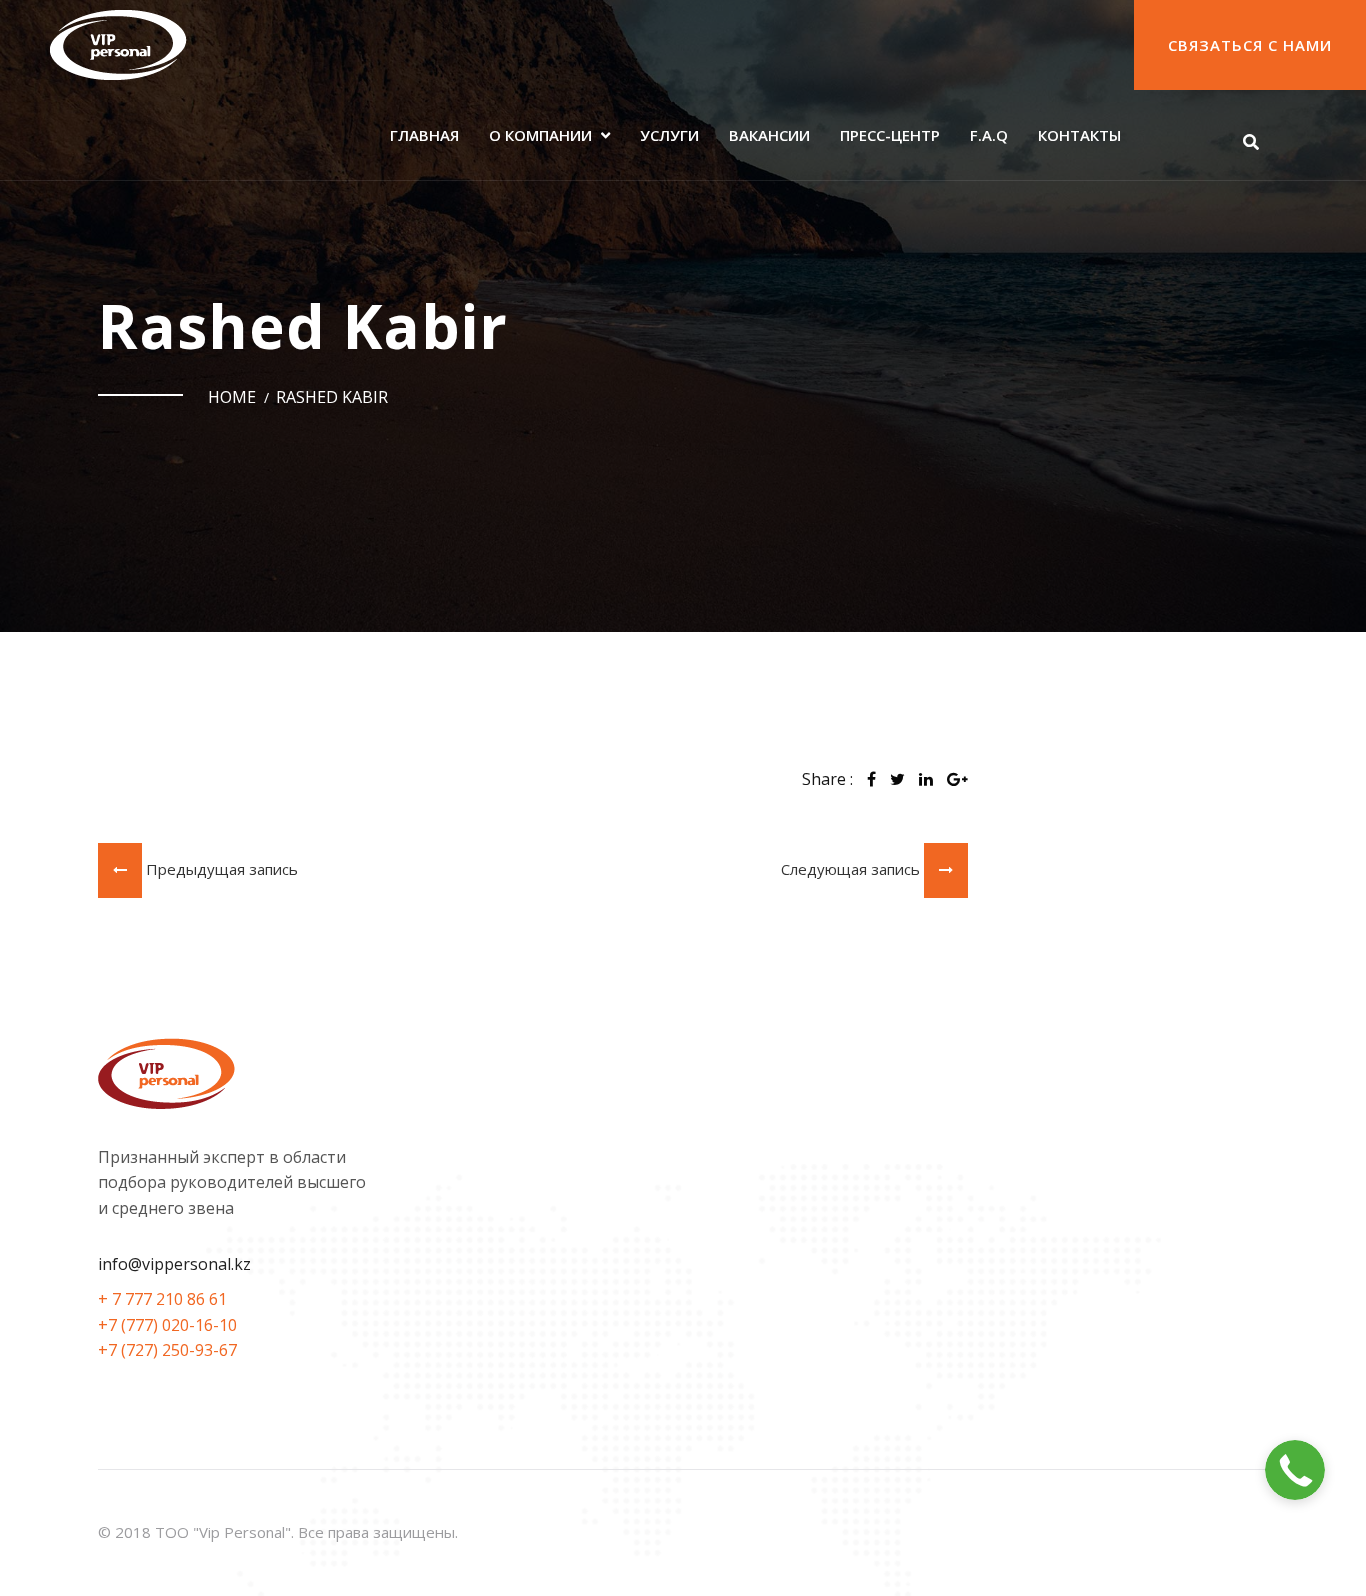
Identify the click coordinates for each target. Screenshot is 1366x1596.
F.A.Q (989, 135)
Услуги (669, 135)
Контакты (1079, 135)
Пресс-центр (890, 135)
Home (232, 397)
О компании (540, 135)
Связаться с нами (1250, 45)
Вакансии (769, 135)
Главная (424, 135)
